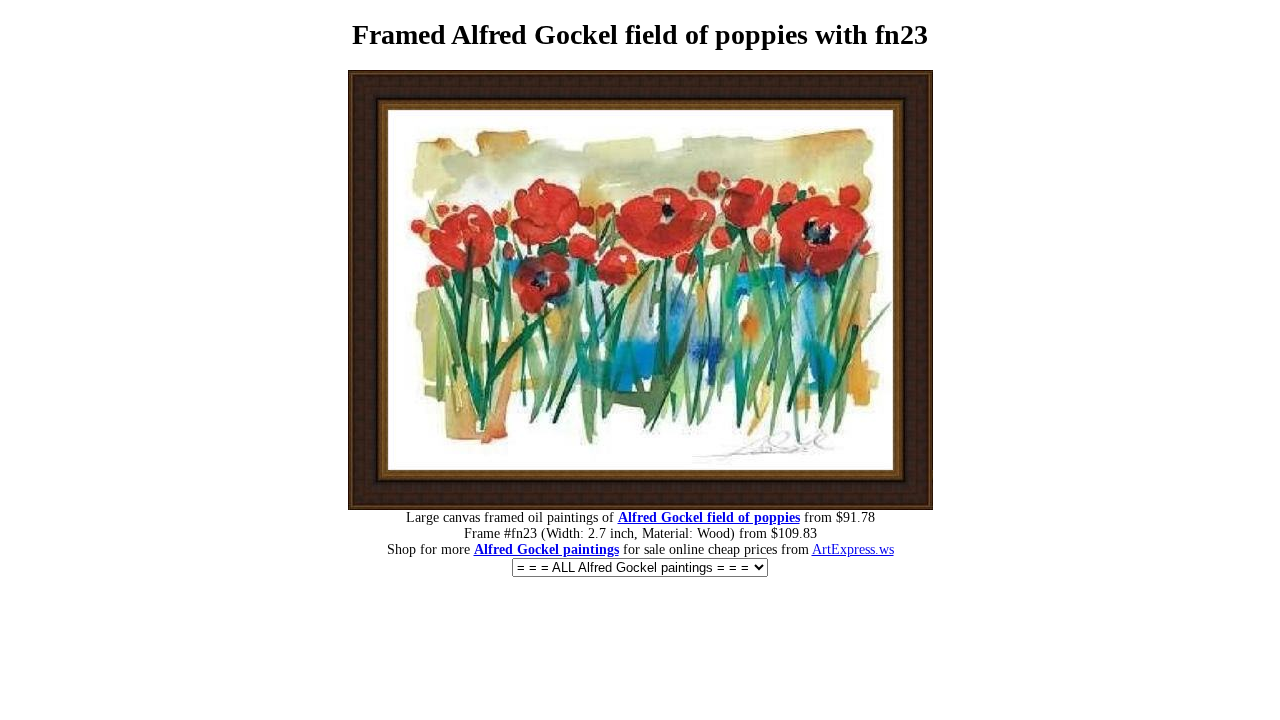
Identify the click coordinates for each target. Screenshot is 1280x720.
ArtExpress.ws (853, 549)
